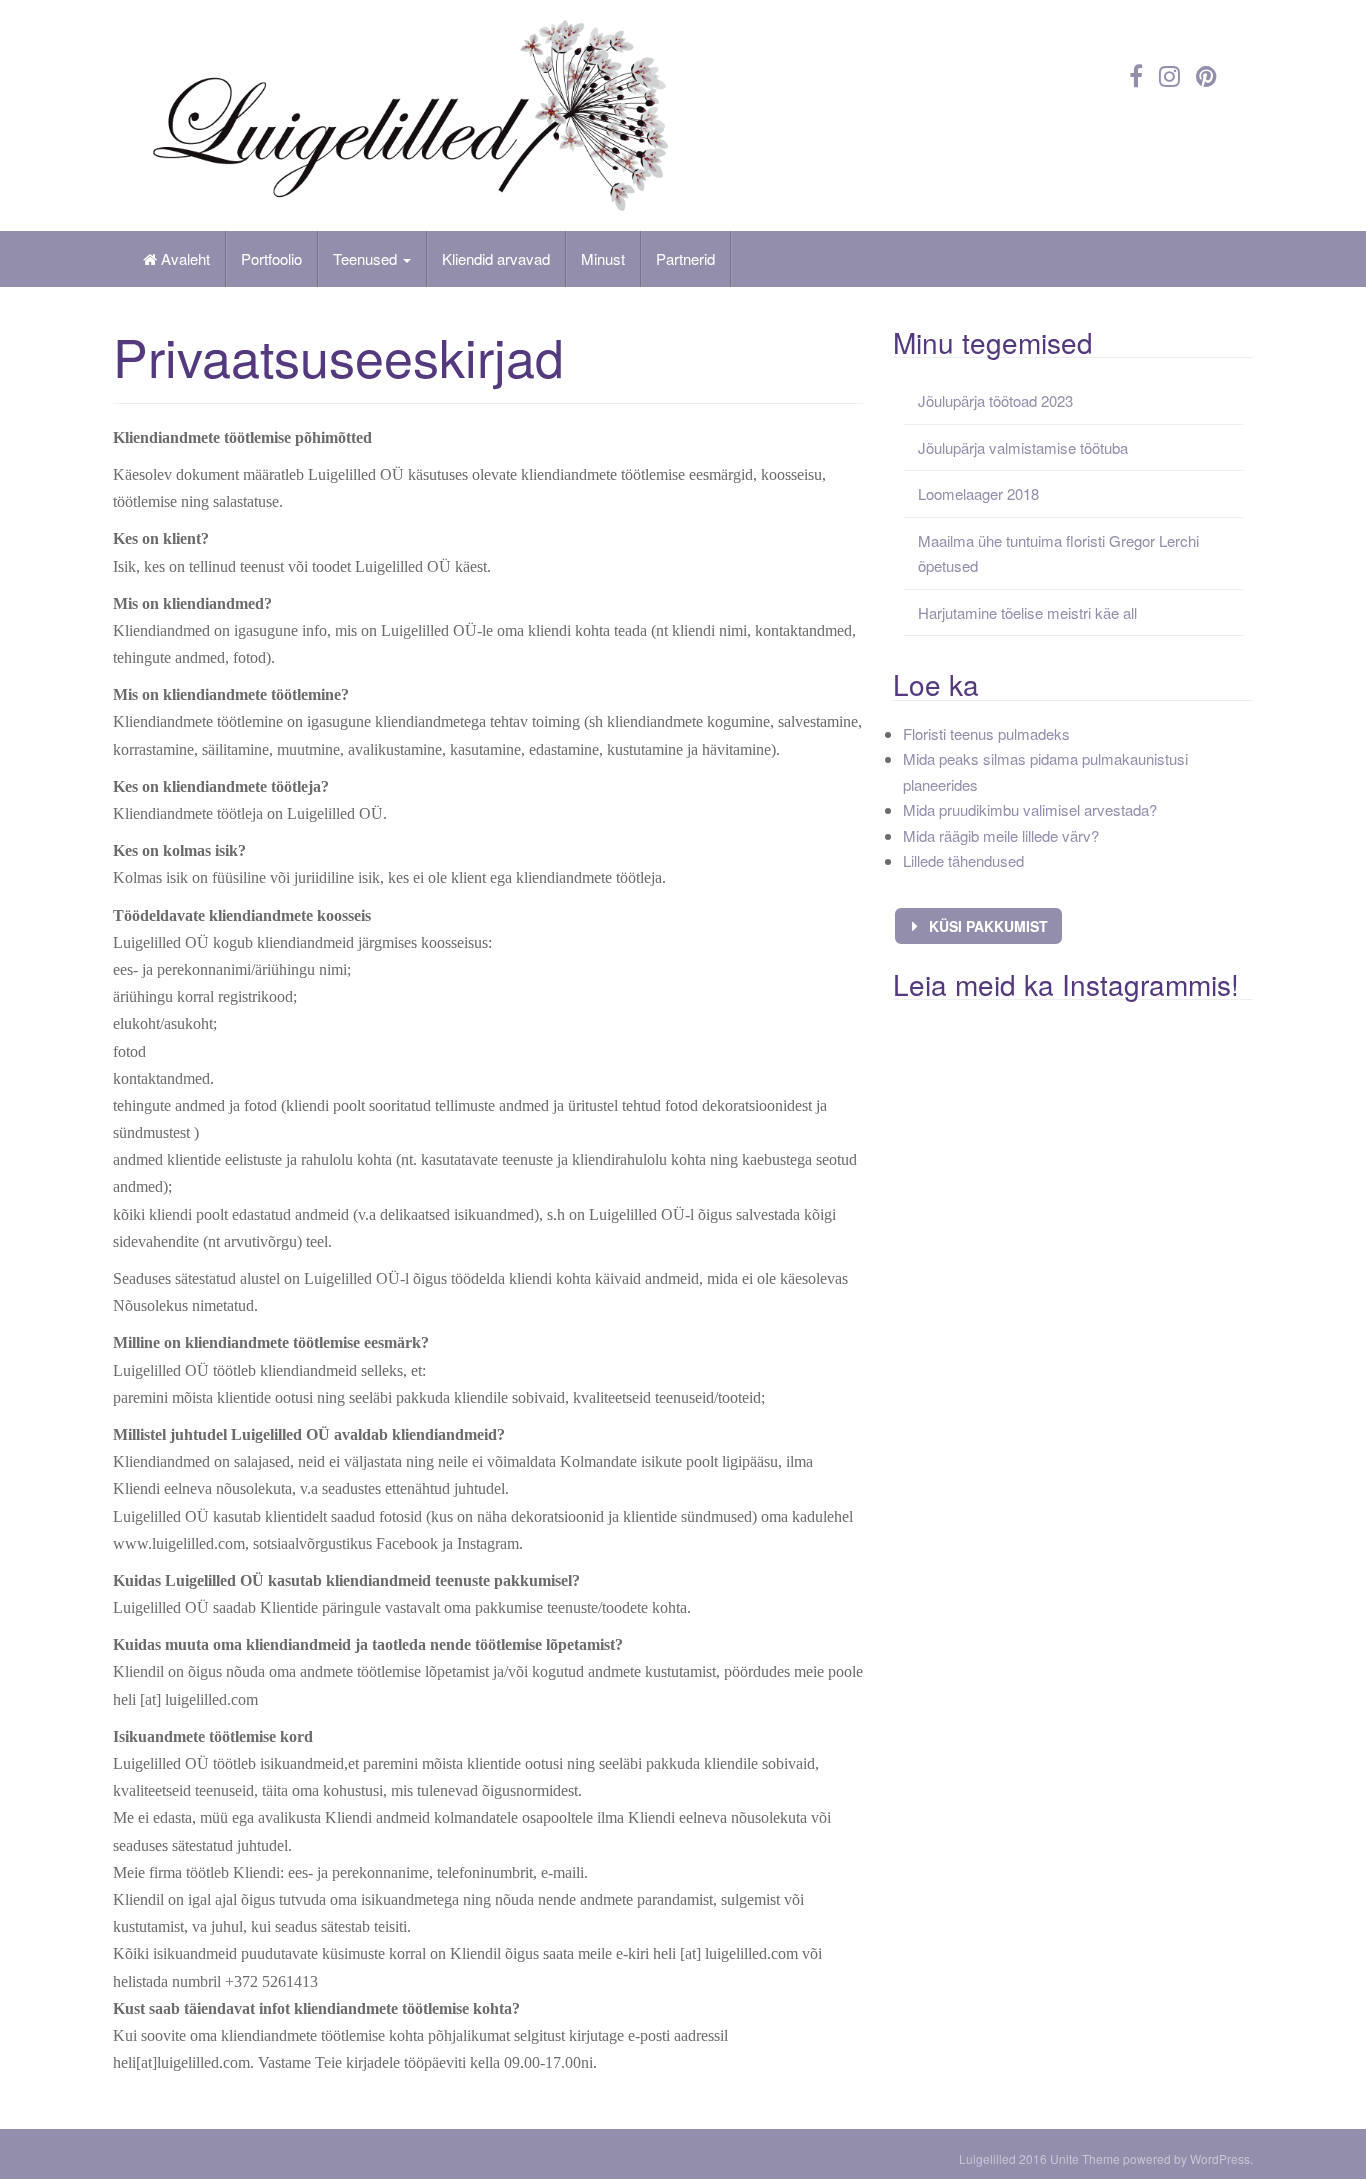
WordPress (1220, 2158)
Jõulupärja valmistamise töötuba (1023, 447)
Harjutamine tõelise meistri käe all (1027, 612)
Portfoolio (271, 258)
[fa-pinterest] (1206, 74)
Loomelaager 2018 (978, 493)
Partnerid (685, 258)
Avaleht (183, 258)
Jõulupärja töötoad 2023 (995, 400)
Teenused (367, 258)
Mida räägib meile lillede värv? (1001, 835)
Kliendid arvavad (496, 258)
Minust (603, 258)
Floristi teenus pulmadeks (986, 733)
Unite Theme (1085, 2158)
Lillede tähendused (963, 860)
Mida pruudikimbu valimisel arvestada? (1030, 809)
